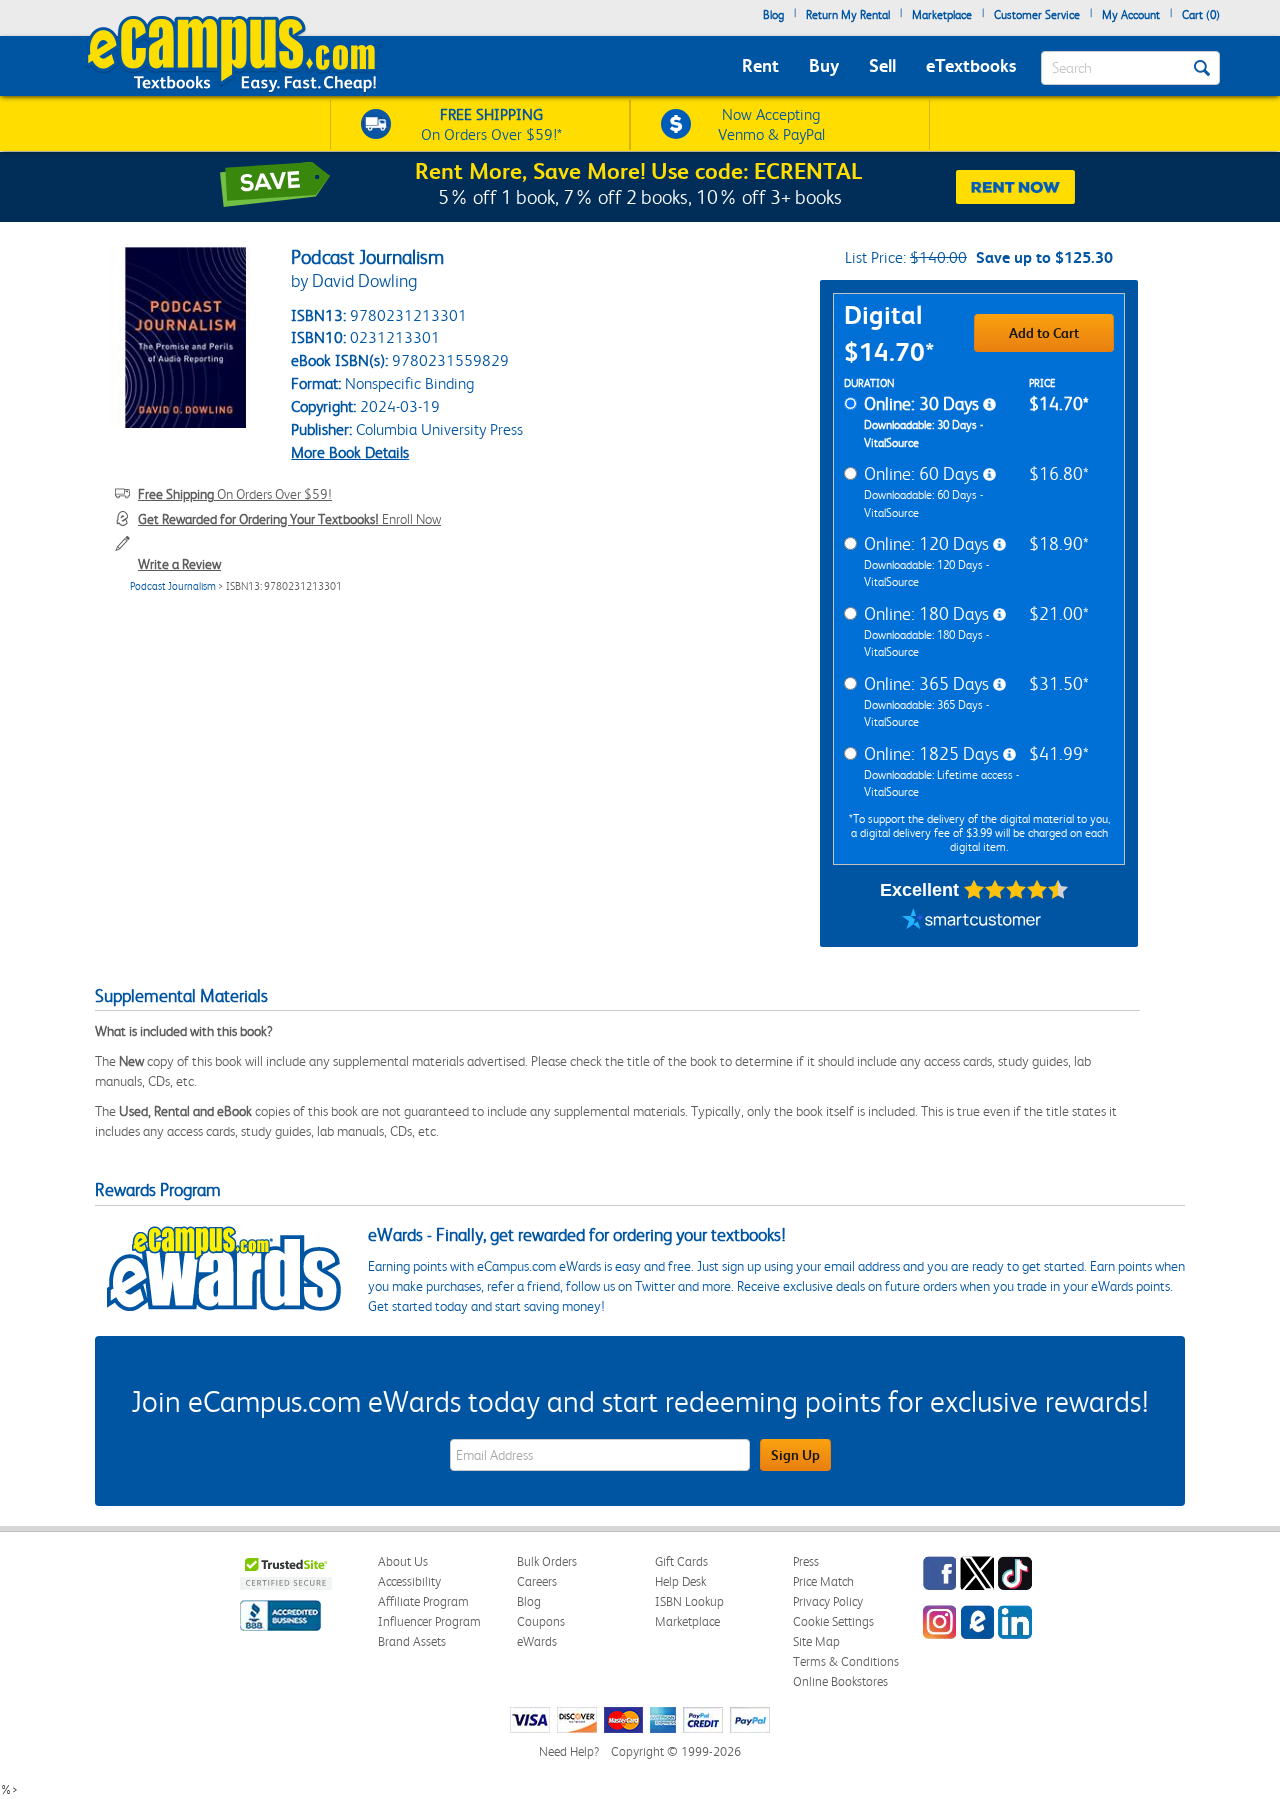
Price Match (823, 1581)
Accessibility (409, 1581)
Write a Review (179, 564)
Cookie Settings (833, 1621)
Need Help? (569, 1751)
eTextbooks (971, 65)
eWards (537, 1641)
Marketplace (942, 15)
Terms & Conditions (846, 1661)
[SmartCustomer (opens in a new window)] (972, 922)
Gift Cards (681, 1561)
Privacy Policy (828, 1601)
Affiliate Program (423, 1601)
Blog (773, 15)
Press (806, 1561)
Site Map (816, 1641)
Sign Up (795, 1455)
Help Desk (680, 1581)
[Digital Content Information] (989, 405)
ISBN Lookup (689, 1601)
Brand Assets (412, 1641)
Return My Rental (848, 15)
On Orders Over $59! (235, 494)
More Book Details (350, 452)
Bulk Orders (547, 1561)
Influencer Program (429, 1621)
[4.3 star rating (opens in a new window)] (1016, 890)
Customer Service (1037, 15)
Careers (537, 1581)
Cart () (1201, 15)
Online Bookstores (840, 1681)
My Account (1131, 15)
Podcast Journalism (173, 586)
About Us (403, 1561)
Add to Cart (1044, 333)
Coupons (541, 1621)
